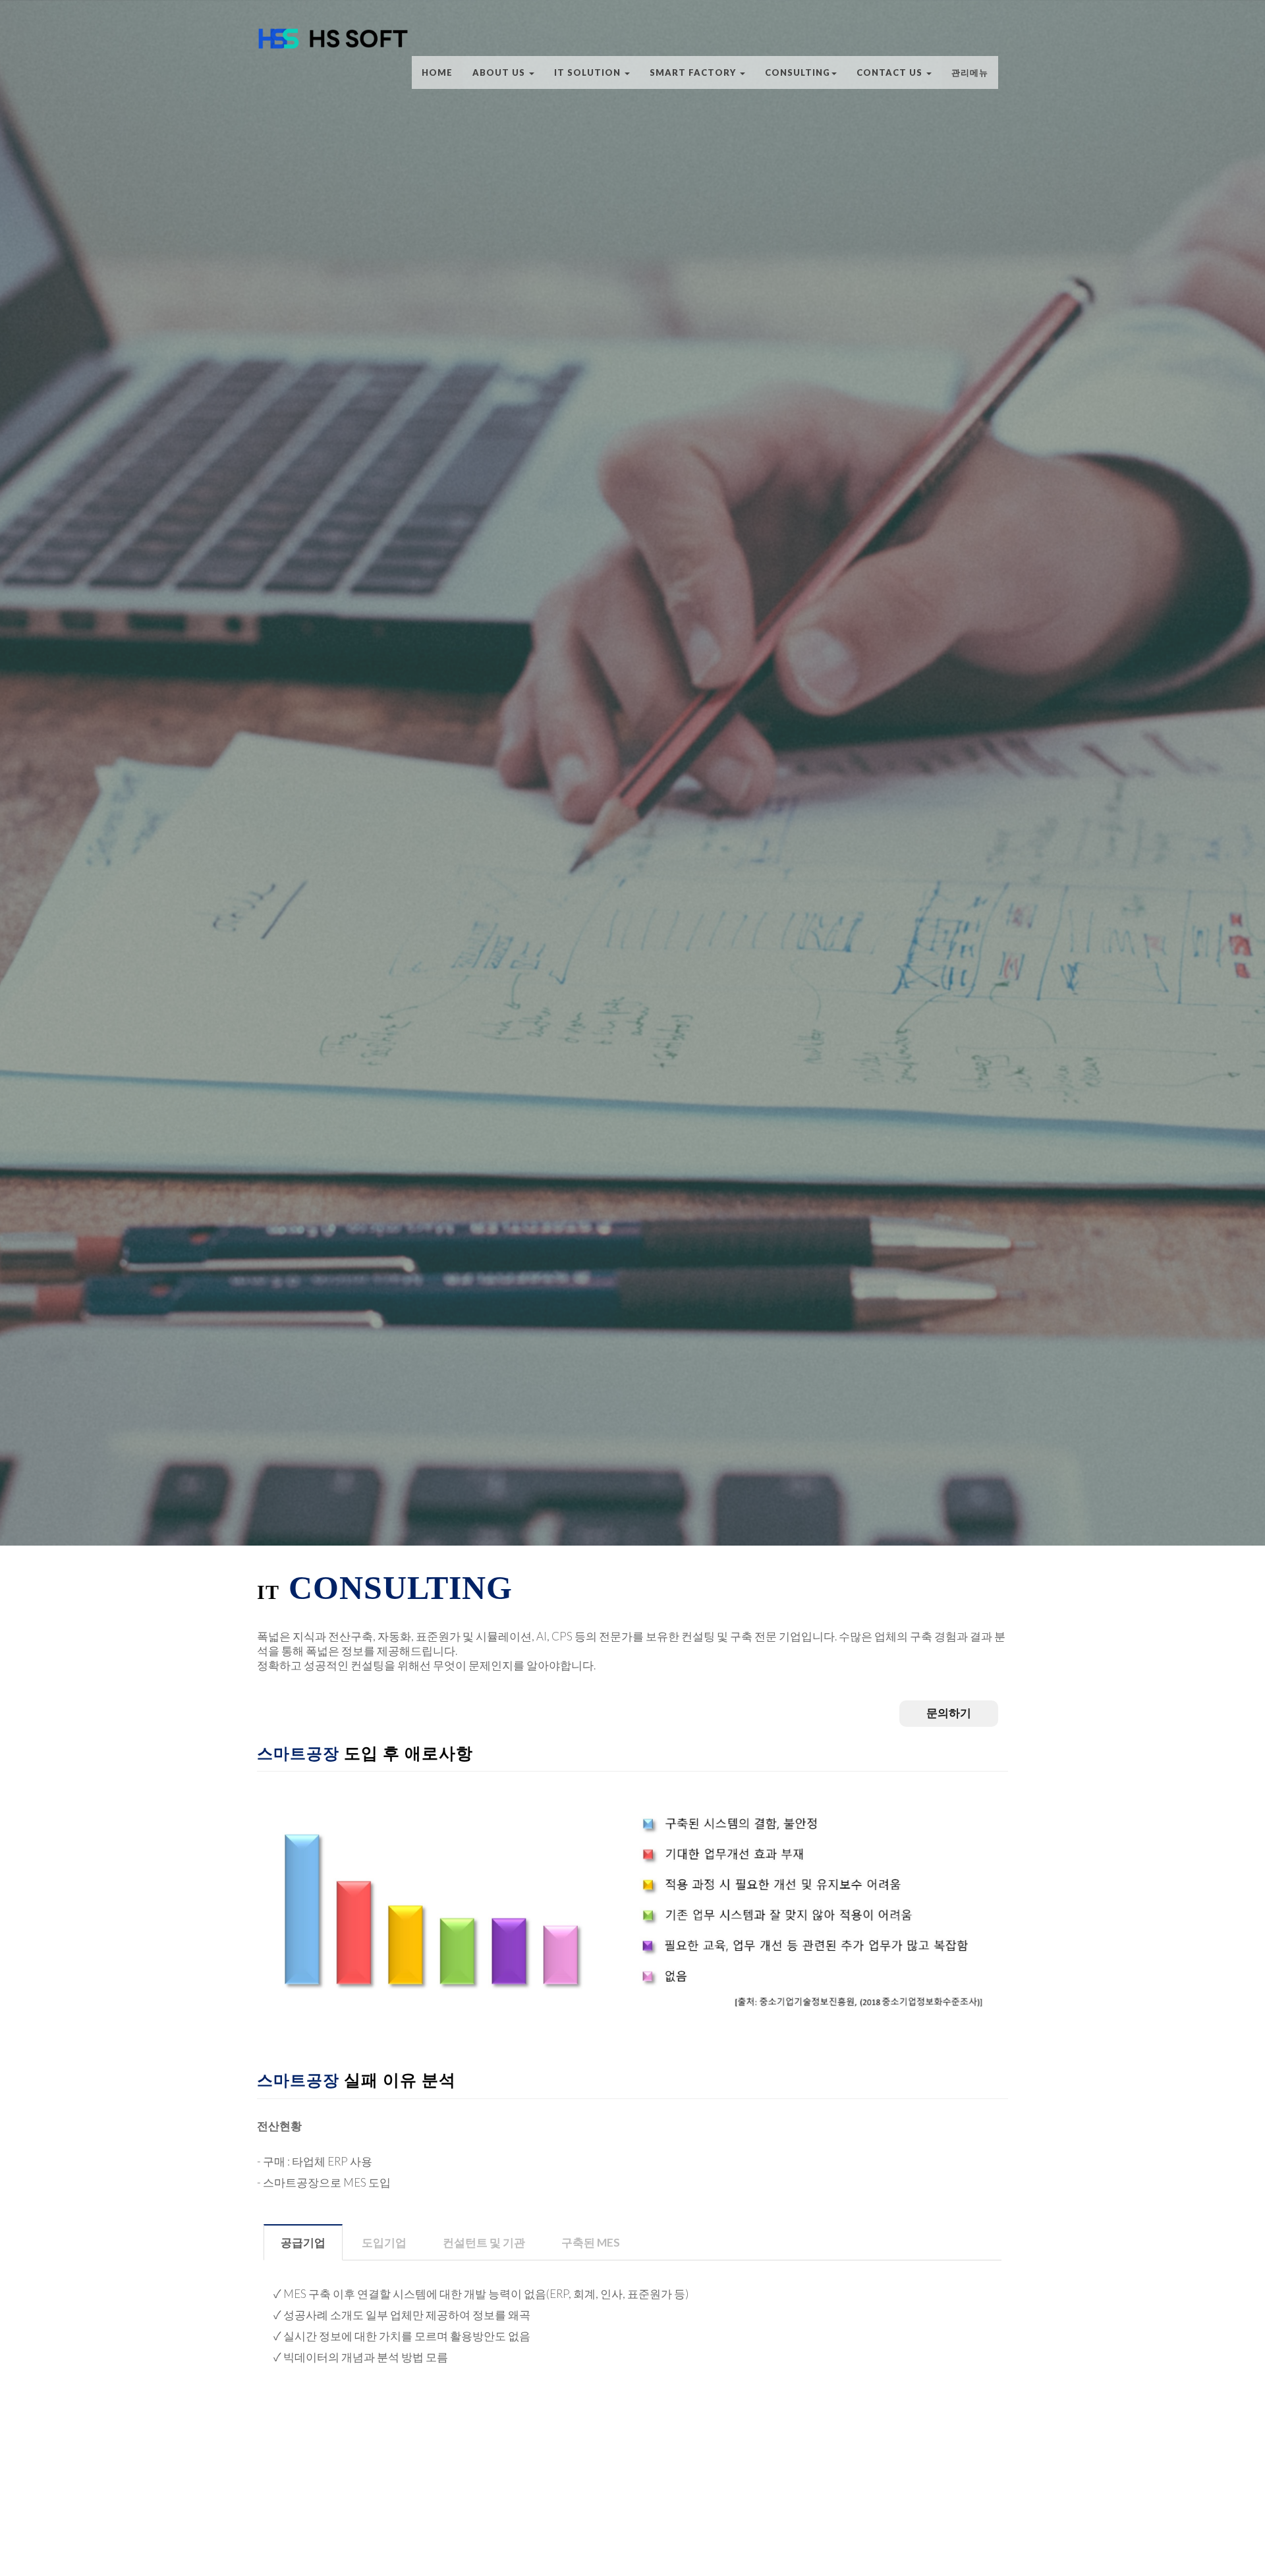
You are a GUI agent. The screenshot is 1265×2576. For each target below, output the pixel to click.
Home (437, 72)
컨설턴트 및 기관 (484, 2242)
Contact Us (891, 72)
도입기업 (384, 2242)
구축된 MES (591, 2242)
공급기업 (303, 2242)
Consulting (798, 72)
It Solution (589, 72)
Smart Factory (694, 72)
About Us (500, 72)
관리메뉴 (970, 72)
